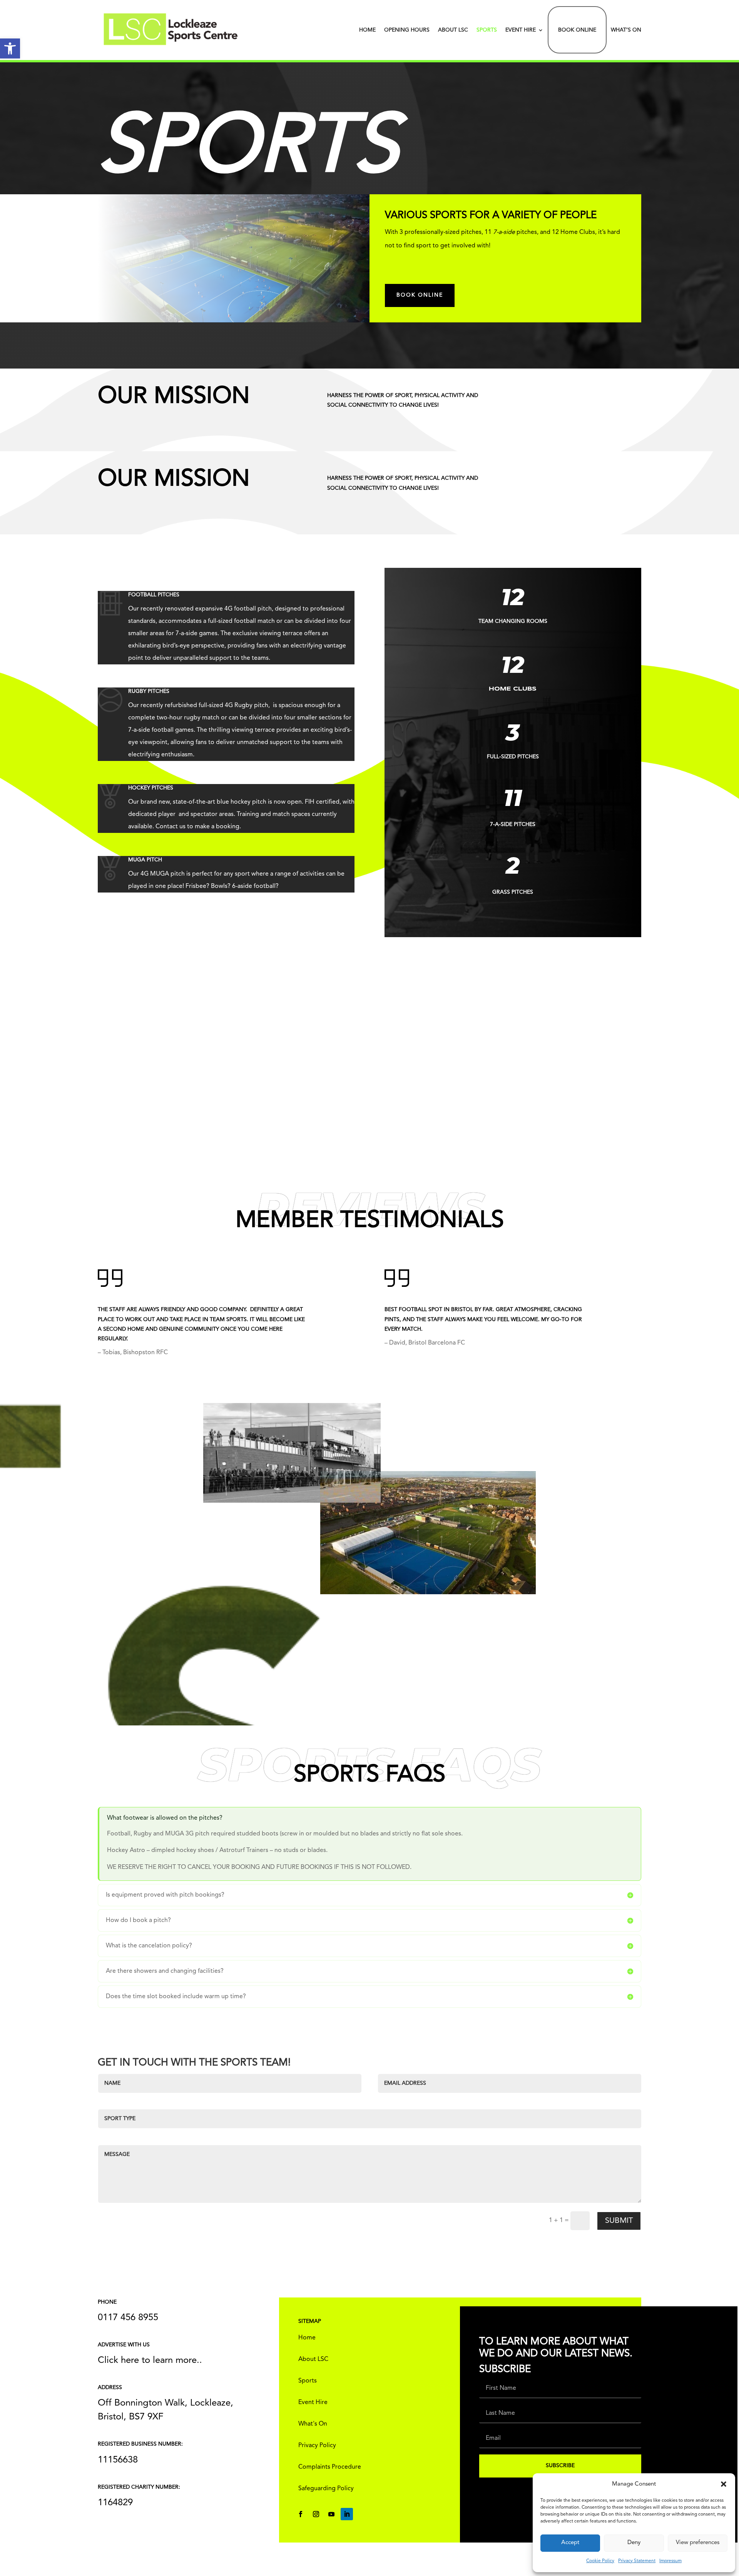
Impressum (670, 2561)
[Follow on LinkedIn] (347, 2514)
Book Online (577, 30)
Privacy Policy (317, 2446)
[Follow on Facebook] (301, 2514)
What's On (313, 2424)
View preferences (698, 2543)
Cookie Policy (600, 2561)
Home (367, 30)
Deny (634, 2543)
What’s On (626, 30)
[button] (10, 48)
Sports (487, 30)
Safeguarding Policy (327, 2489)
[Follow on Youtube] (331, 2514)
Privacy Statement (637, 2561)
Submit (619, 2221)
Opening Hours (407, 30)
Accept (570, 2543)
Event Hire (521, 30)
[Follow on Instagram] (316, 2514)
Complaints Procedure (330, 2467)
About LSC (453, 30)
